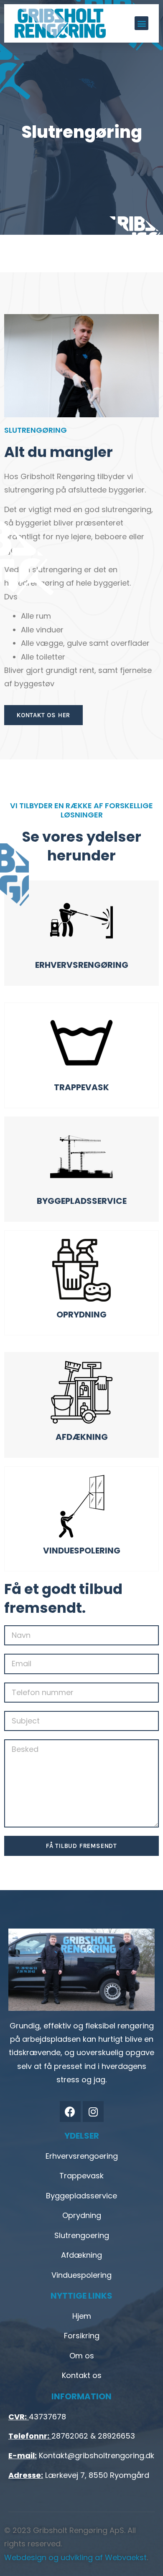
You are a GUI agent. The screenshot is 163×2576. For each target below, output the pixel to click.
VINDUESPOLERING (82, 1551)
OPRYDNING (81, 1315)
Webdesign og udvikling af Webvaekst (75, 2557)
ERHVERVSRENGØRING (82, 965)
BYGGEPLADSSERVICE (82, 1201)
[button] (141, 23)
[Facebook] (70, 2112)
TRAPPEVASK (81, 1087)
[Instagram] (93, 2112)
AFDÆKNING (82, 1437)
